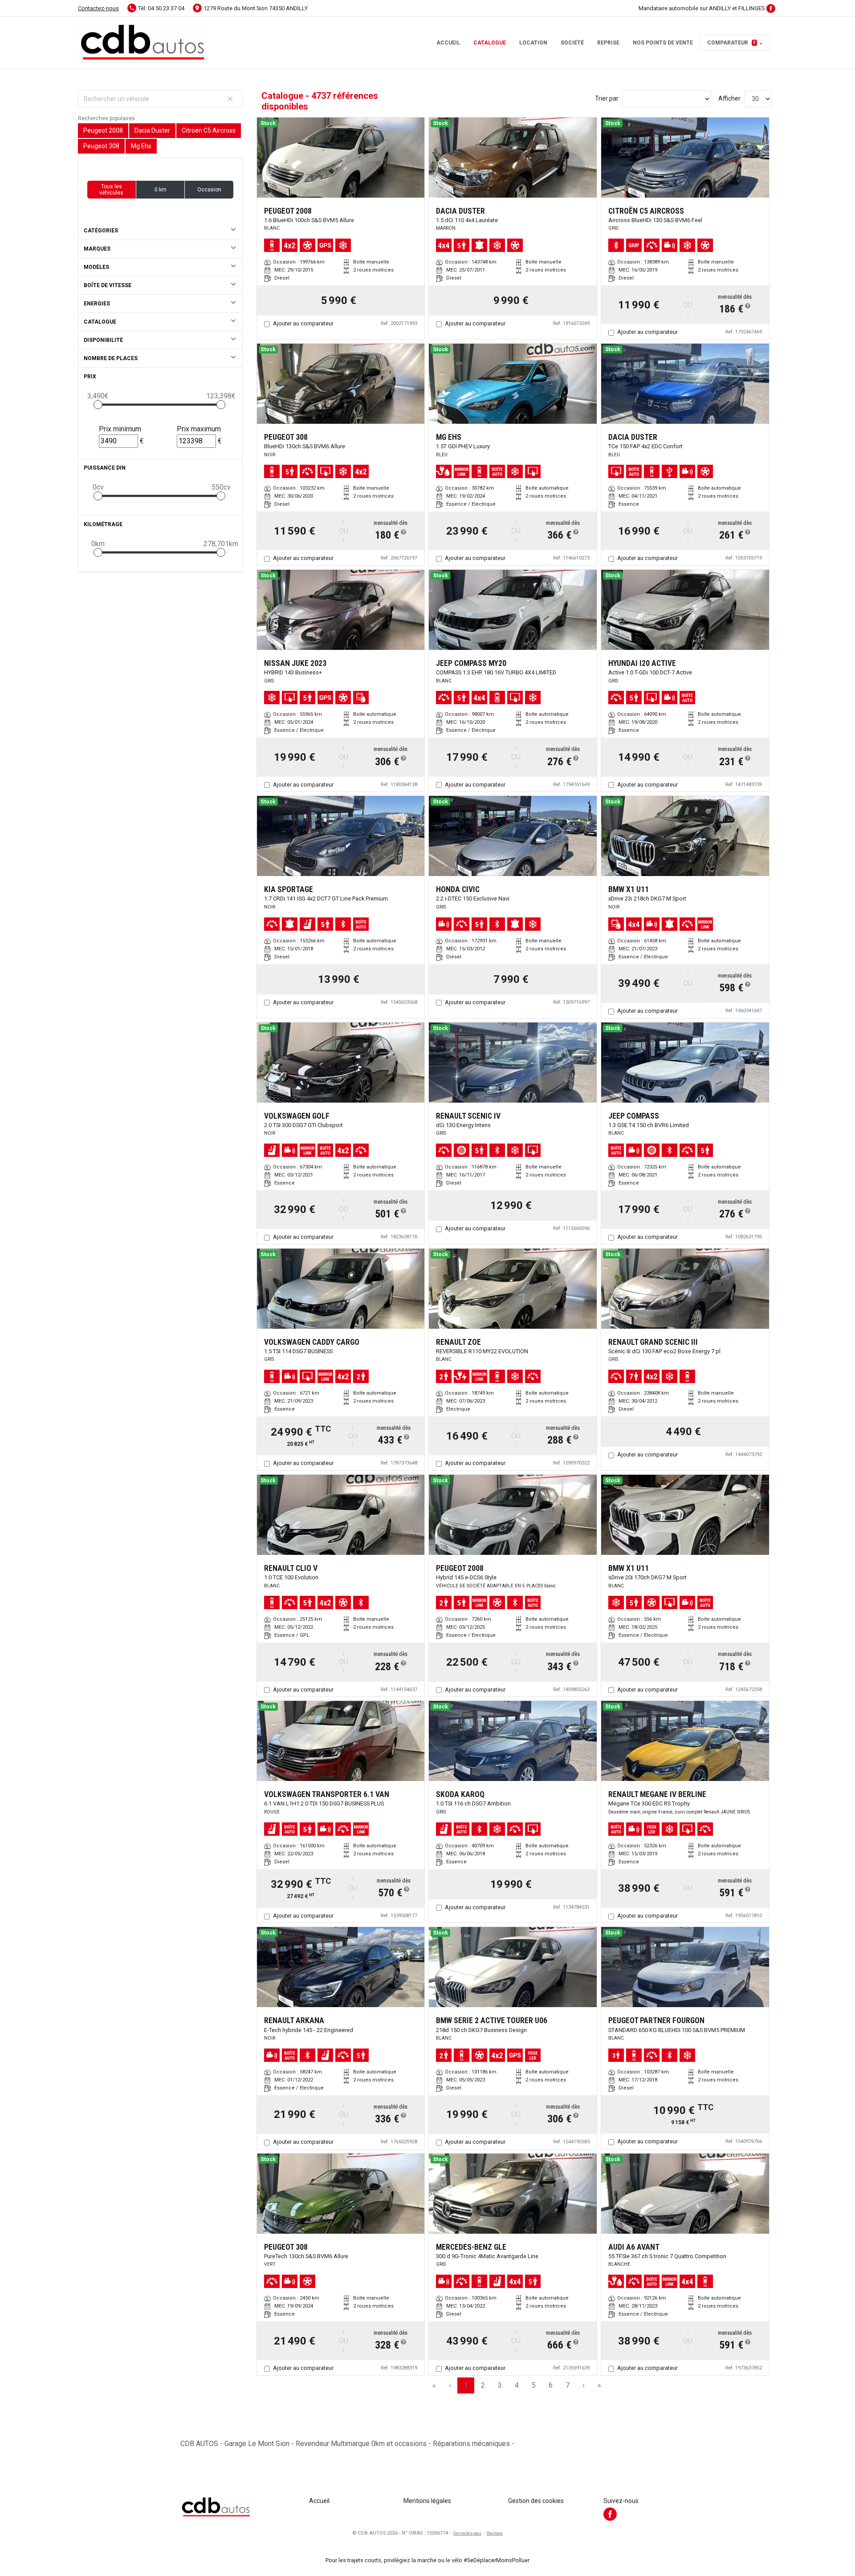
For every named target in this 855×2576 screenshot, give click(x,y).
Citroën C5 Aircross (209, 130)
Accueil (448, 43)
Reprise (608, 43)
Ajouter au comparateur (303, 323)
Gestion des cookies (536, 2501)
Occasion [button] (209, 190)
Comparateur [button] (731, 43)
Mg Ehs (141, 146)
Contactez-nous (98, 8)
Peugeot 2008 (103, 130)
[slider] (98, 405)
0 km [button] (161, 190)
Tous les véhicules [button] (111, 190)
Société (572, 43)
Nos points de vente (663, 43)
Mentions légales (427, 2501)
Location (533, 43)
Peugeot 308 (101, 146)
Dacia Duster (152, 130)
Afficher (729, 98)
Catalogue (490, 43)
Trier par (607, 98)
